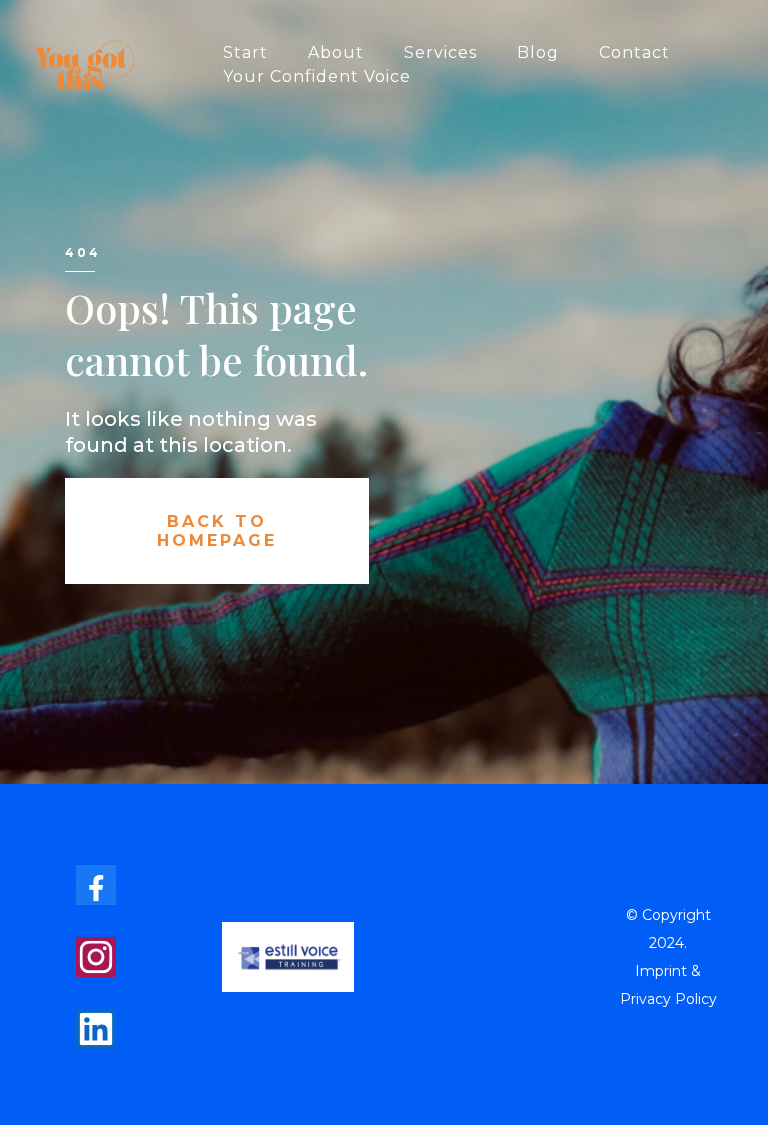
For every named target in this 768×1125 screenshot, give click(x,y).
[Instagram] (96, 957)
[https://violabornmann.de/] (85, 63)
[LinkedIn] (96, 1029)
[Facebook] (96, 885)
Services (440, 52)
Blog (538, 52)
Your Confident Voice (317, 76)
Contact (634, 52)
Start (245, 52)
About (336, 52)
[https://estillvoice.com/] (288, 954)
